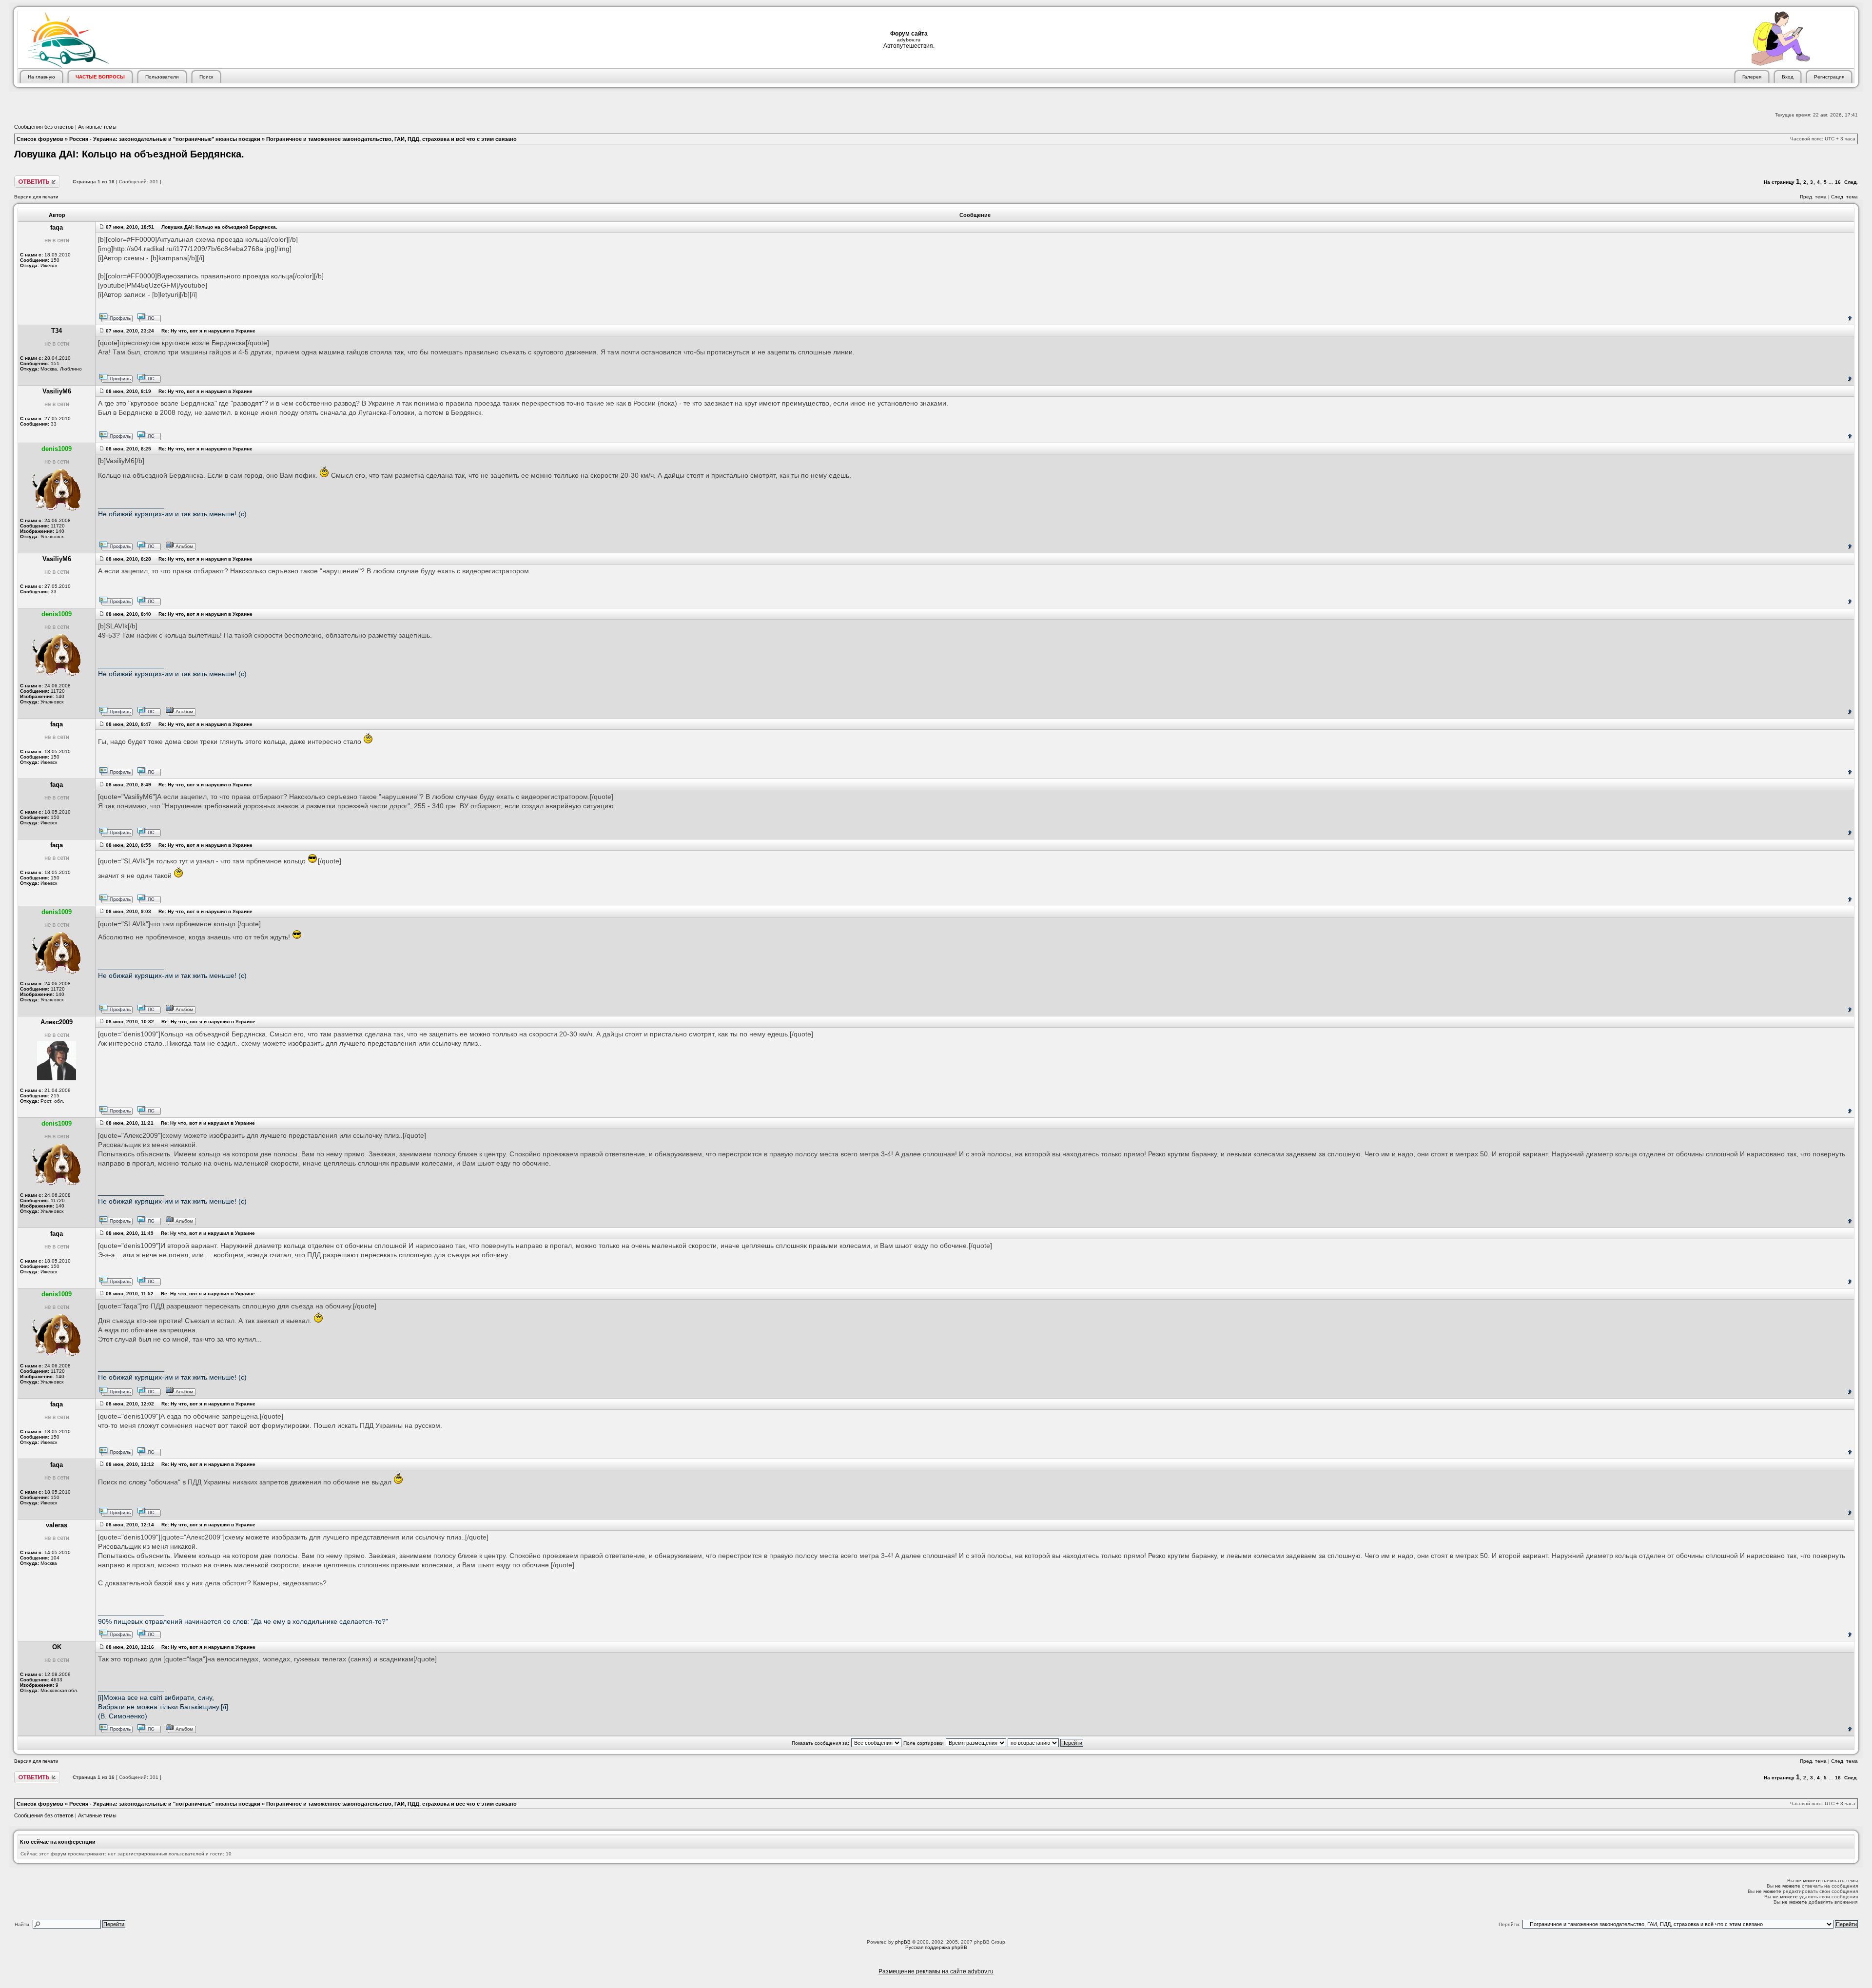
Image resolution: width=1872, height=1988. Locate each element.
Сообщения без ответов (44, 127)
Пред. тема (1813, 197)
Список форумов (40, 139)
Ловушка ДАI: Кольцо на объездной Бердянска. (129, 154)
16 (1838, 182)
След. (1851, 182)
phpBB (903, 1942)
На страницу (1779, 182)
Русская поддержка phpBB (936, 1947)
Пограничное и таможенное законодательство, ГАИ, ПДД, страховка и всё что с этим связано (391, 139)
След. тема (1844, 197)
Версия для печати (36, 197)
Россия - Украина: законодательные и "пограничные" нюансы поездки (165, 139)
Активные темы (97, 127)
